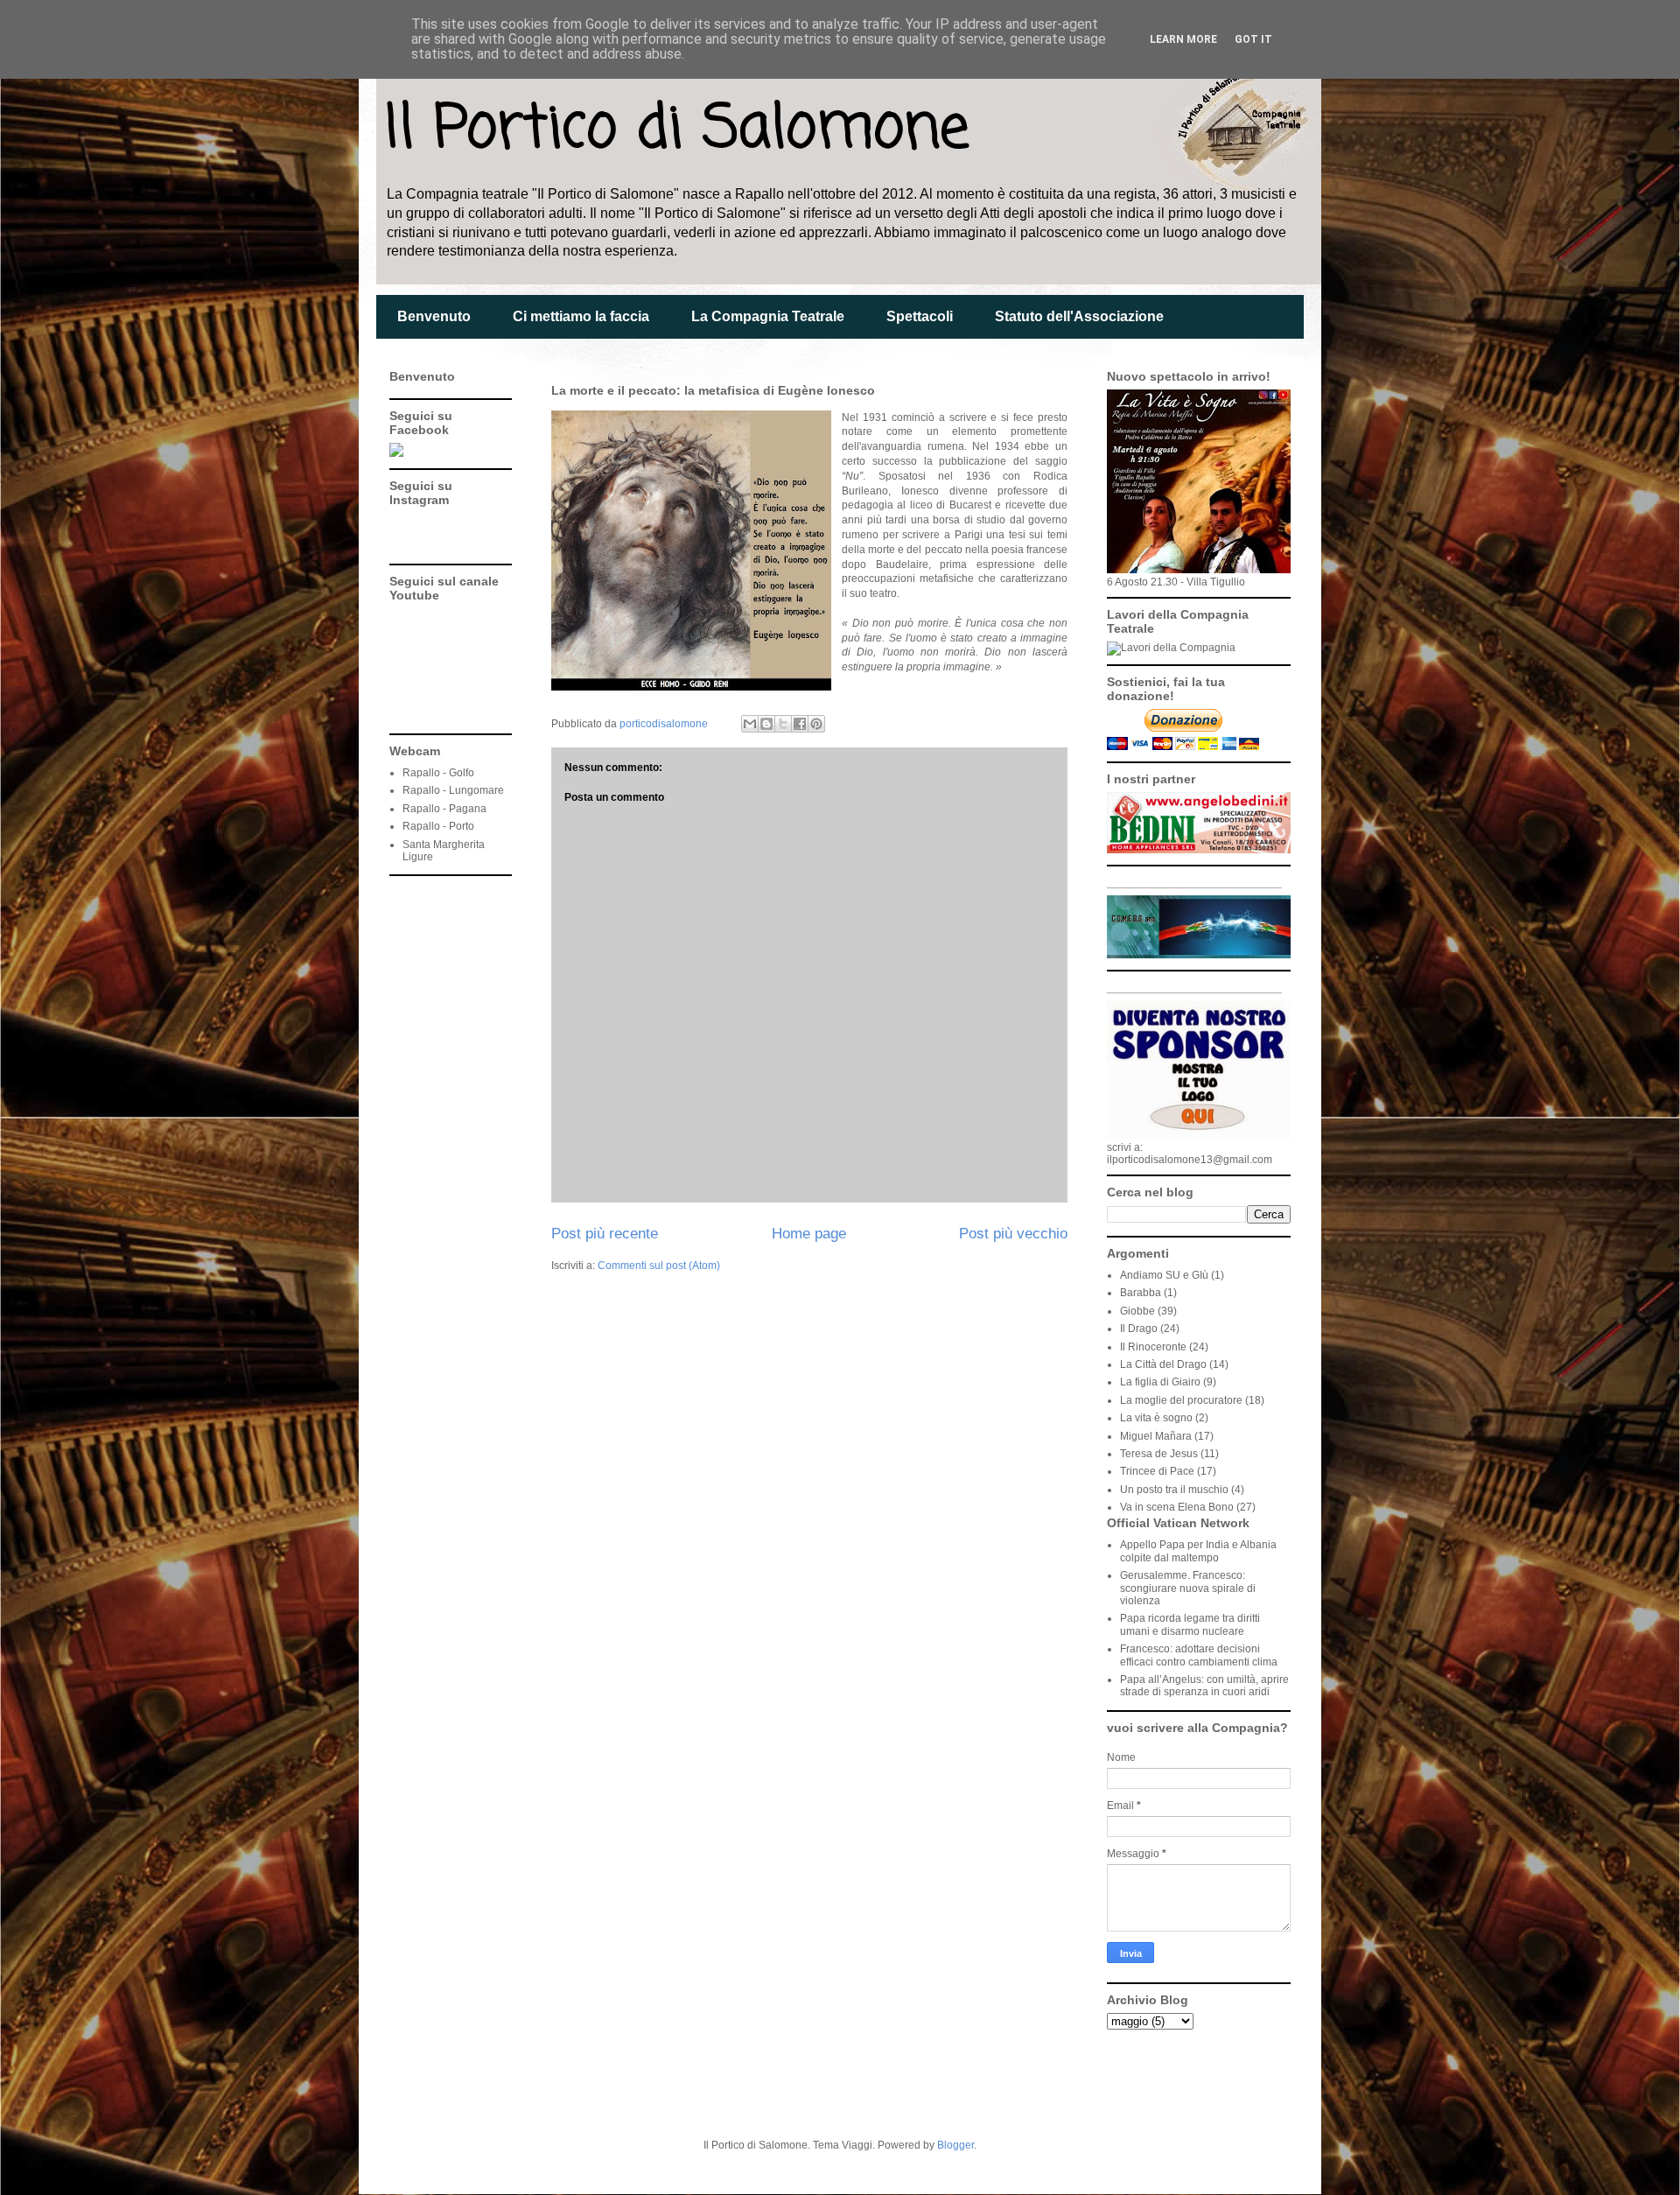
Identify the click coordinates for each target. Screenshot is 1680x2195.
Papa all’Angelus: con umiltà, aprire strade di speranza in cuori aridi (1204, 1686)
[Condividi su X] (783, 724)
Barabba (1141, 1293)
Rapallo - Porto (438, 826)
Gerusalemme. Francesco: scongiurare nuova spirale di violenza (1188, 1588)
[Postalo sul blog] (766, 724)
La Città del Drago (1163, 1364)
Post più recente (605, 1234)
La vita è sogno (1156, 1418)
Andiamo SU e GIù (1164, 1275)
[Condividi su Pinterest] (816, 724)
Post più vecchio (1013, 1234)
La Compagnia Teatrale (768, 316)
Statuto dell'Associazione (1079, 316)
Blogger (955, 2145)
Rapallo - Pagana (444, 809)
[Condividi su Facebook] (800, 724)
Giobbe (1137, 1311)
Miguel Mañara (1156, 1436)
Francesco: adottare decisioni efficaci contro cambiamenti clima (1199, 1655)
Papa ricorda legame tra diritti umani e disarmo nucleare (1190, 1624)
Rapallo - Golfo (438, 773)
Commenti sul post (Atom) (659, 1266)
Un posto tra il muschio (1174, 1490)
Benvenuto (434, 316)
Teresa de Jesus (1159, 1454)
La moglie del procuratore (1181, 1400)
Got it (1253, 39)
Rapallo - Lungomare (453, 790)
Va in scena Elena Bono (1177, 1507)
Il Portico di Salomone (677, 130)
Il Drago (1139, 1329)
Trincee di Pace (1157, 1471)
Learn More (1183, 39)
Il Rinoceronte (1153, 1347)
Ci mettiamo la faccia (581, 316)
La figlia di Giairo (1160, 1382)
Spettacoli (920, 316)
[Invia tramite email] (750, 724)
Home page (809, 1234)
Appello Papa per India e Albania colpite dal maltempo (1198, 1551)
